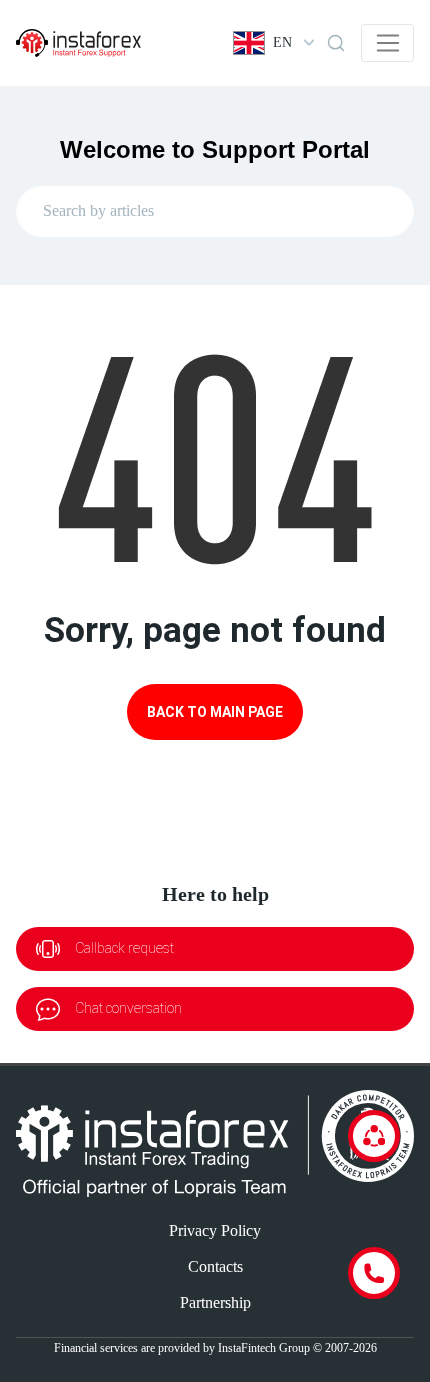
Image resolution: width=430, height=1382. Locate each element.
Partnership (215, 1302)
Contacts (215, 1266)
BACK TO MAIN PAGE (215, 712)
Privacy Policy (215, 1230)
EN (282, 42)
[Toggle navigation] (387, 43)
